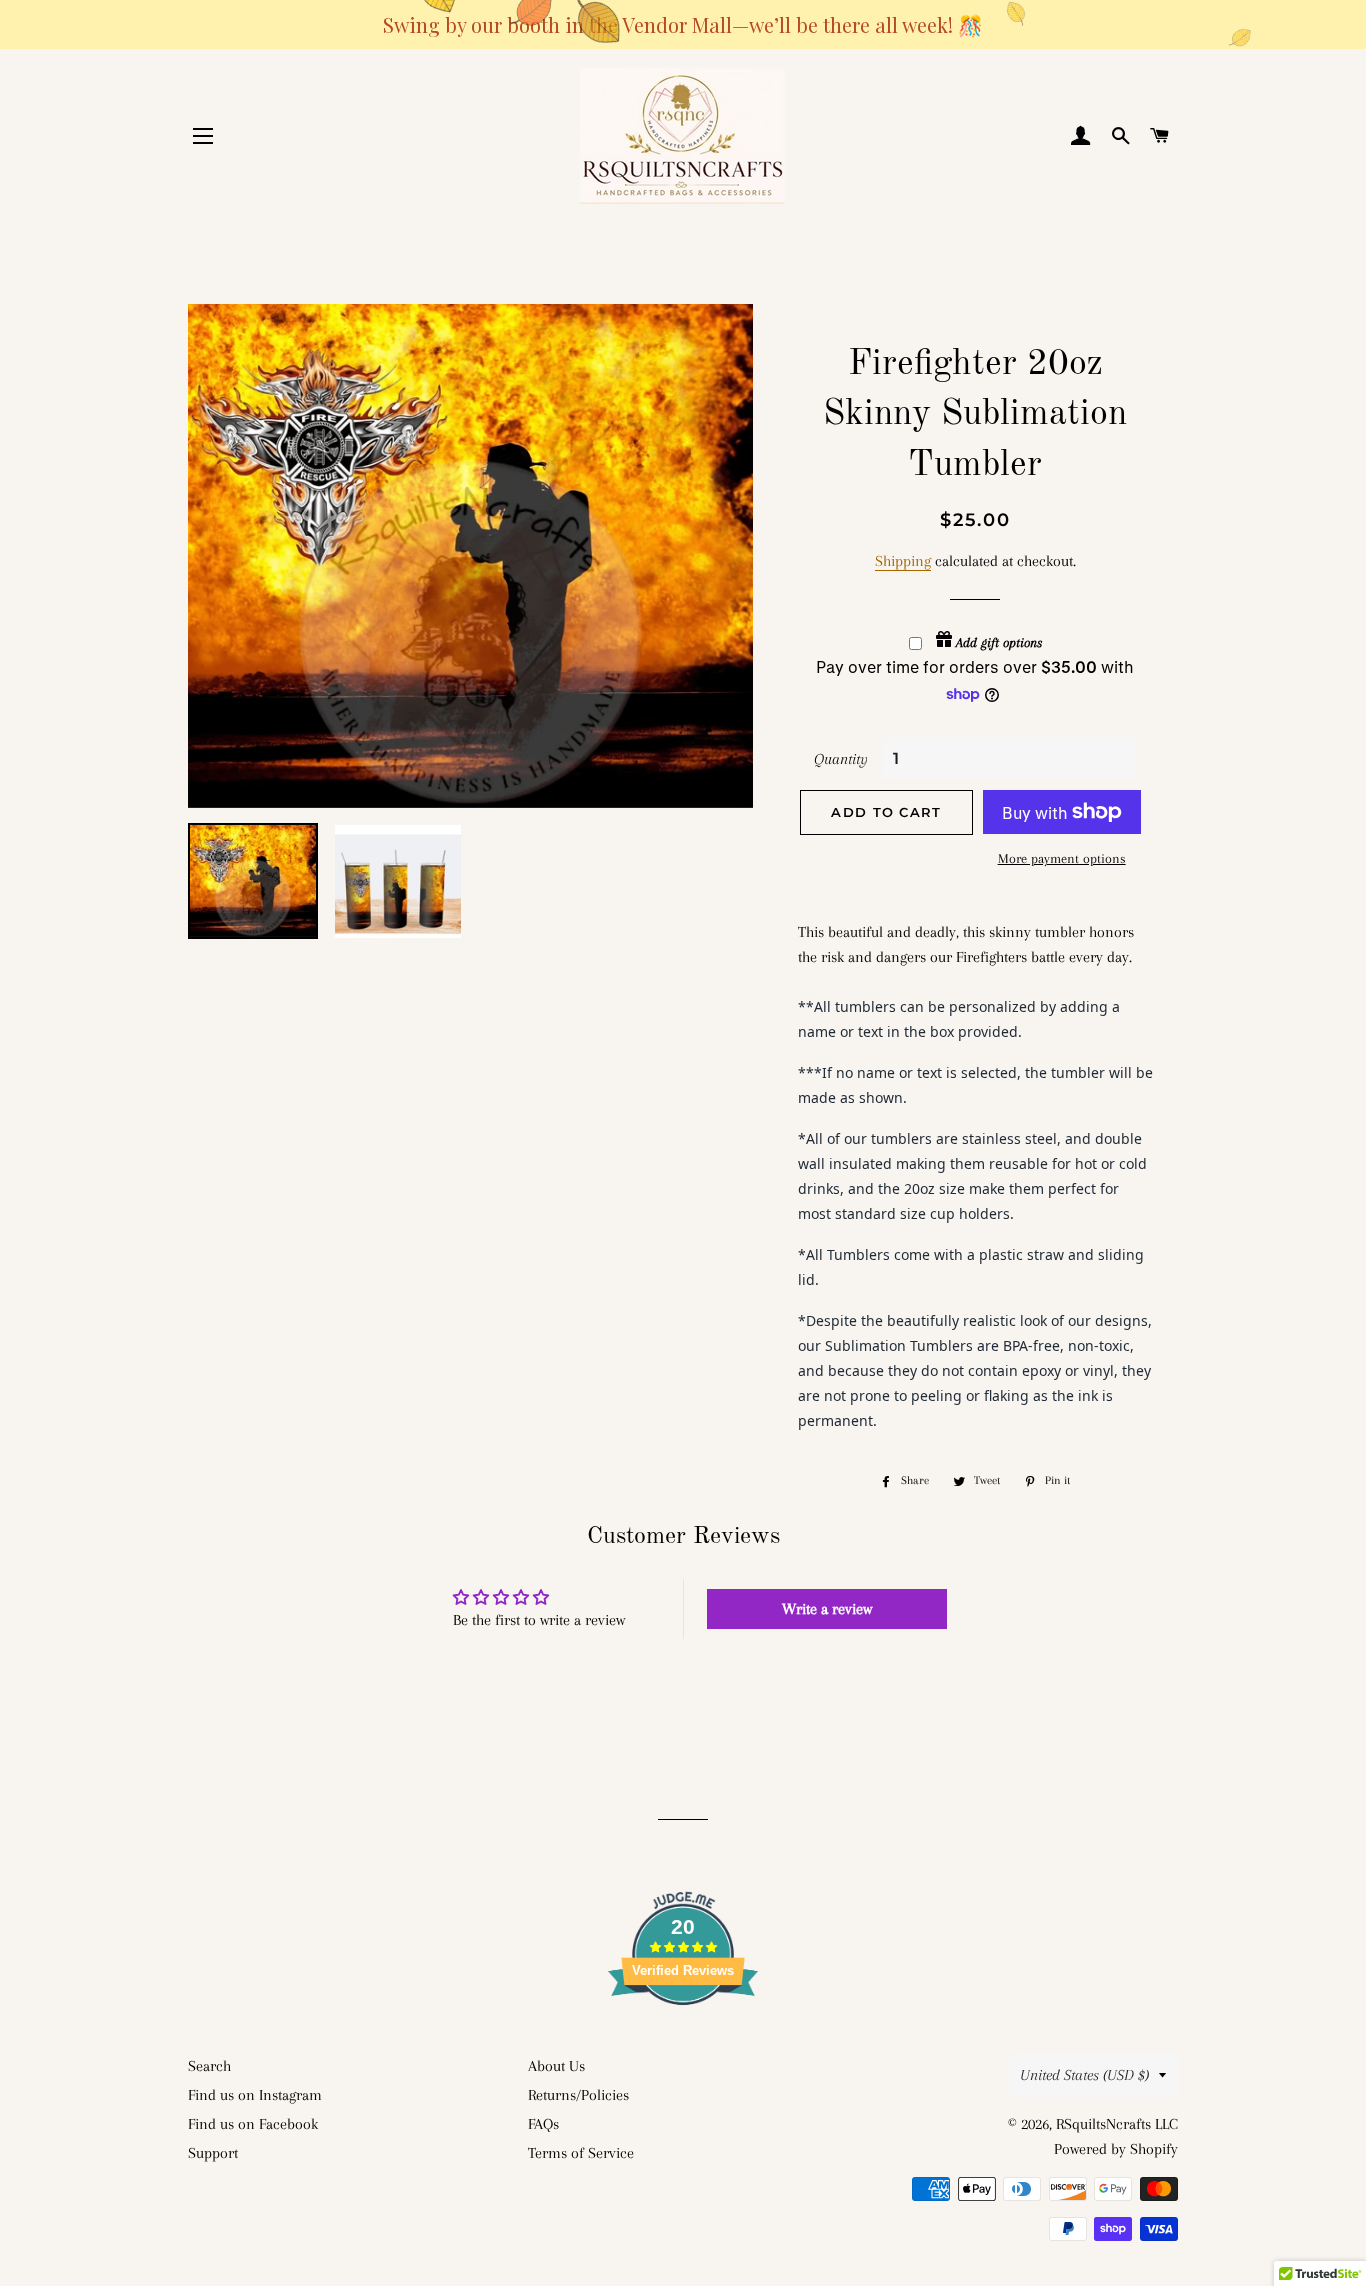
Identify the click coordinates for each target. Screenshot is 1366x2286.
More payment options (1062, 858)
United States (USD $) (1084, 2075)
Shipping (903, 561)
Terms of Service (581, 2153)
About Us (556, 2066)
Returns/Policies (578, 2095)
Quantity (841, 759)
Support (213, 2153)
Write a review (827, 1609)
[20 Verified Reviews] (683, 2041)
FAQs (543, 2124)
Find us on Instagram (255, 2095)
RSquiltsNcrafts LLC (1117, 2124)
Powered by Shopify (1116, 2149)
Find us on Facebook (253, 2124)
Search (209, 2066)
